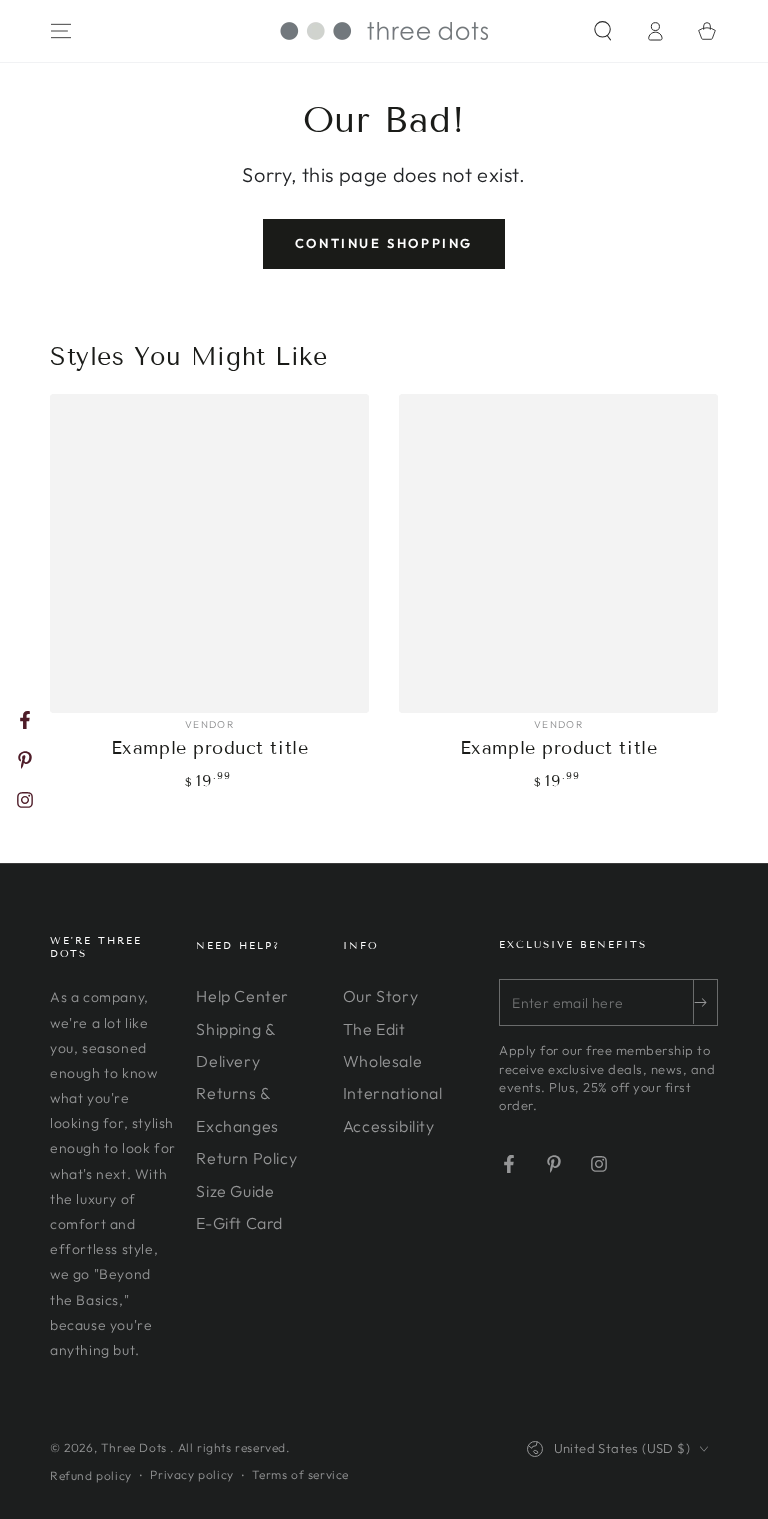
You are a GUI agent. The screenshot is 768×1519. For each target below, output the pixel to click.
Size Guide (235, 1191)
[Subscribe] (705, 1002)
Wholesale (382, 1061)
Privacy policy (191, 1474)
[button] (603, 31)
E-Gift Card (239, 1223)
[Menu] (61, 31)
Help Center (242, 996)
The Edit (374, 1029)
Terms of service (300, 1474)
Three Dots (136, 1447)
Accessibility (389, 1126)
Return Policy (246, 1158)
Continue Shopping (384, 243)
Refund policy (91, 1475)
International (393, 1093)
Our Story (380, 996)
